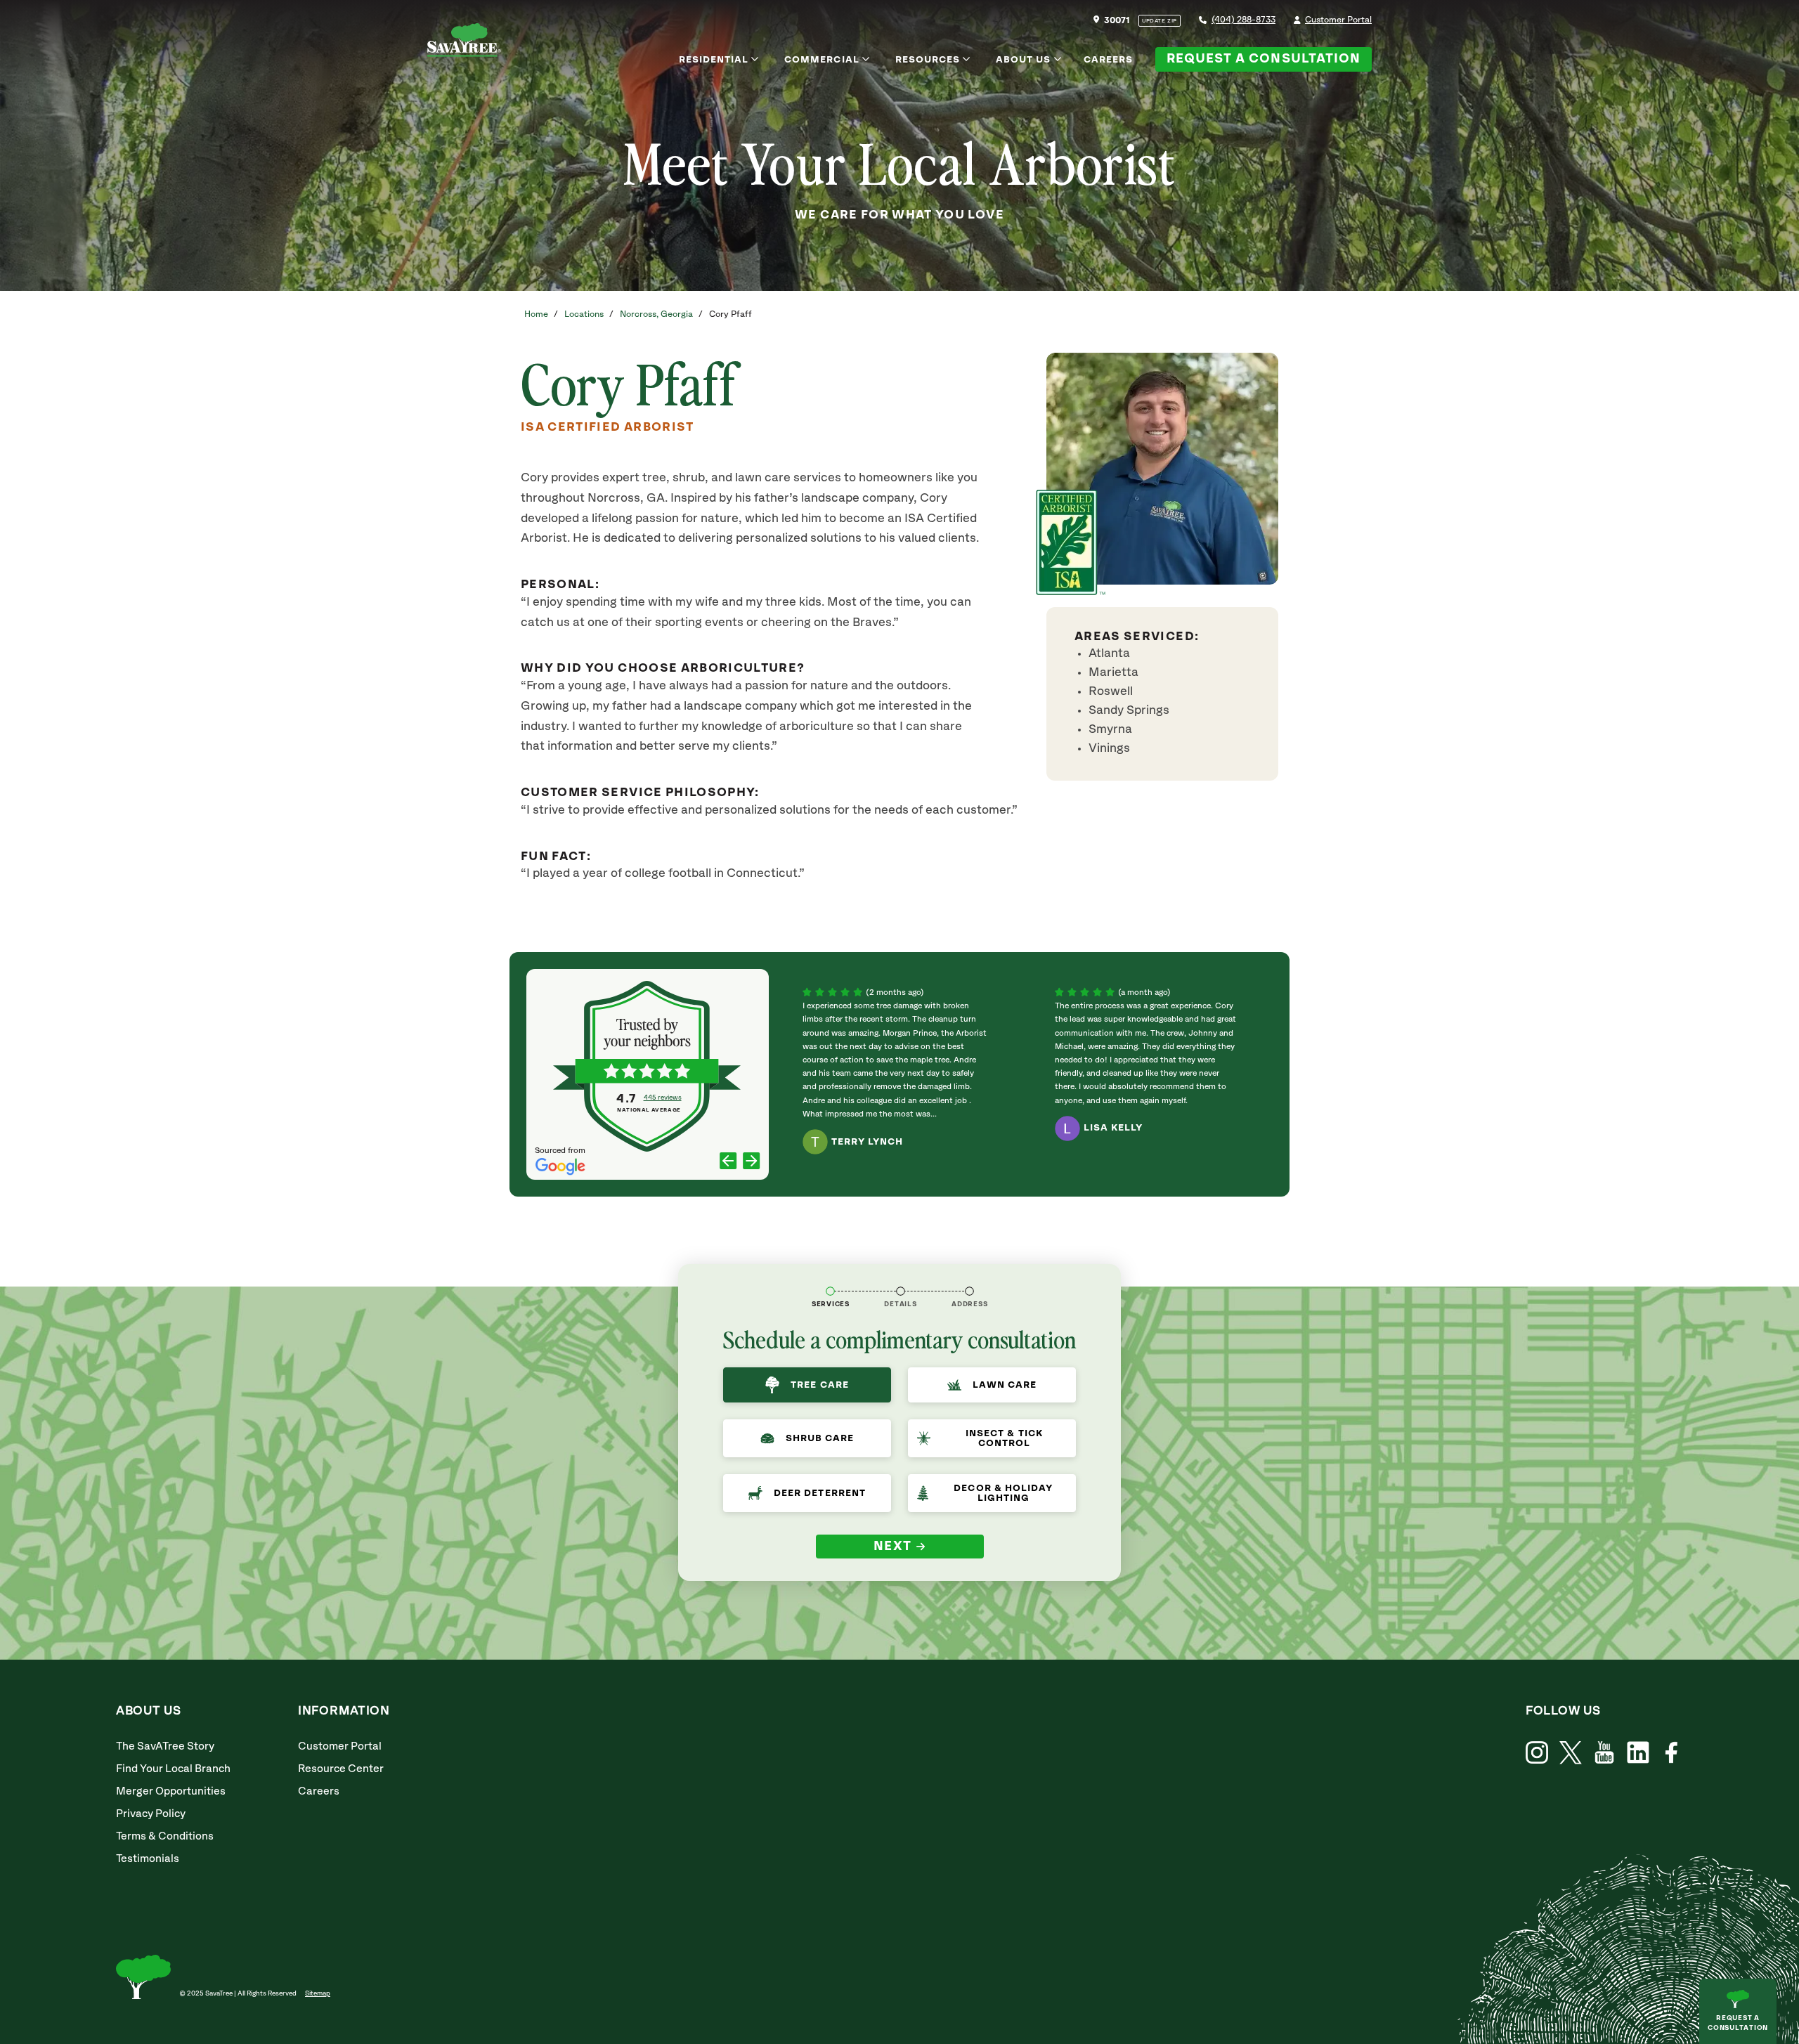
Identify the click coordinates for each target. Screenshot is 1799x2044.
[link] (1571, 1753)
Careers (1108, 60)
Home (536, 314)
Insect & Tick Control (1004, 1438)
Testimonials (148, 1859)
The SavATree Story (165, 1746)
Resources (928, 60)
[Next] (752, 1162)
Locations (584, 314)
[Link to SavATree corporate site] (464, 43)
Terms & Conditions (165, 1836)
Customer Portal (1338, 20)
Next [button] (893, 1547)
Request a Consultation (1264, 59)
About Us (1023, 60)
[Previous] (728, 1162)
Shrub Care (820, 1438)
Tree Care (819, 1385)
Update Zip (1160, 21)
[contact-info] (901, 1291)
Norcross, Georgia (656, 314)
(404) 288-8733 (1243, 20)
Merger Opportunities (171, 1791)
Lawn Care (1005, 1385)
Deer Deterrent (820, 1493)
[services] (830, 1291)
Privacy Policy (151, 1814)
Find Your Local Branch (173, 1769)
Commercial (822, 60)
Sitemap (318, 1993)
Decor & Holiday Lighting (1003, 1493)
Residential (714, 60)
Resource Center (341, 1769)
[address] (969, 1291)
